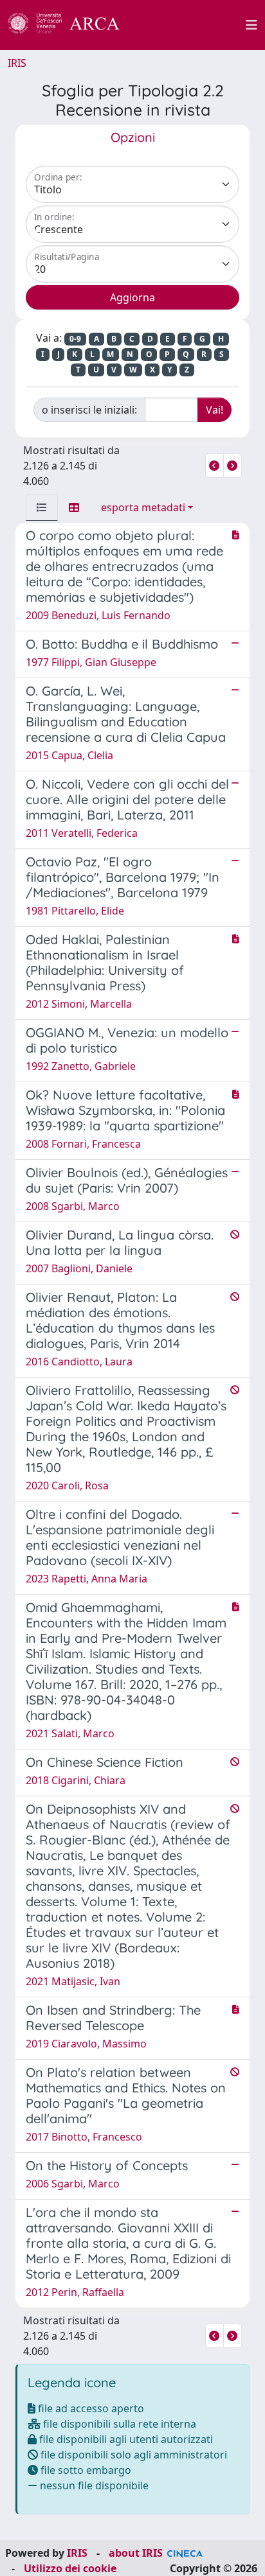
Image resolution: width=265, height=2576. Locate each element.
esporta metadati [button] (143, 507)
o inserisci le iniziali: (89, 410)
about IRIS (136, 2553)
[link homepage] (71, 25)
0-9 (75, 339)
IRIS (17, 63)
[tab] (42, 507)
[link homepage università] (190, 25)
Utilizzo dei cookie (70, 2568)
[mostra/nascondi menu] (251, 25)
